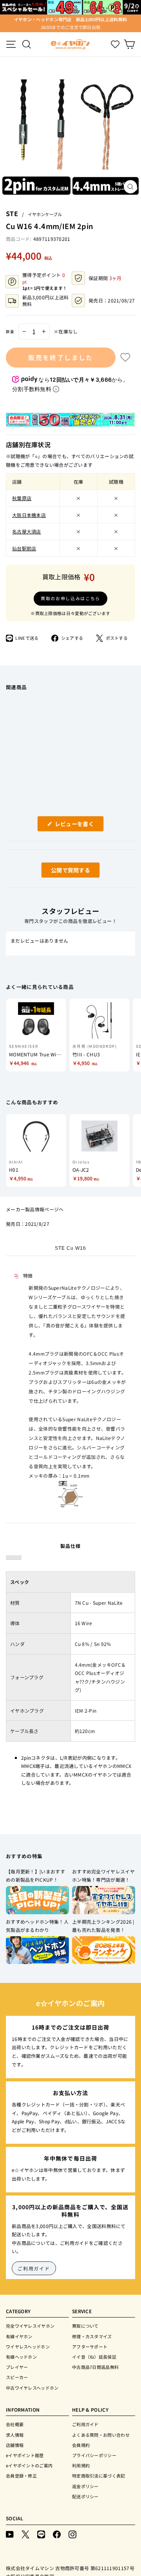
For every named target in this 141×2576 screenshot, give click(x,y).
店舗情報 (15, 2445)
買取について (85, 2326)
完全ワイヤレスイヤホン (30, 2326)
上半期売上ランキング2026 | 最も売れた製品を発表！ (103, 1926)
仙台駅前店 (24, 548)
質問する (61, 872)
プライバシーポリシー (94, 2455)
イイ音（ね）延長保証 (94, 2357)
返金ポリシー (85, 2486)
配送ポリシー (85, 2496)
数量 (10, 331)
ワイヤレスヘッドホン (28, 2347)
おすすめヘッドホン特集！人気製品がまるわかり (37, 1926)
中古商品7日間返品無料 (95, 2367)
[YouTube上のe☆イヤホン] (10, 2534)
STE (12, 213)
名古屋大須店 (27, 531)
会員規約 (81, 2445)
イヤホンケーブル (45, 214)
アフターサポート (90, 2347)
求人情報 (15, 2435)
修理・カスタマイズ (92, 2336)
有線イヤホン (19, 2336)
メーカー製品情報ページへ (35, 1209)
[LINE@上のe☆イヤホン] (41, 2534)
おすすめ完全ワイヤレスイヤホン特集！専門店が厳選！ (103, 1876)
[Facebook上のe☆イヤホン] (57, 2534)
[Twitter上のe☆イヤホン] (25, 2534)
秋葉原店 (22, 498)
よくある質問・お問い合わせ (101, 2435)
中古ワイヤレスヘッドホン (32, 2388)
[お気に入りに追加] (125, 357)
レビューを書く (77, 826)
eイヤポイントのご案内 (29, 2465)
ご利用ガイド (34, 2268)
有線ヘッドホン (21, 2357)
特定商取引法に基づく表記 (99, 2476)
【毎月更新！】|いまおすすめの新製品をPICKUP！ (35, 1876)
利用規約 (81, 2465)
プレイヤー (17, 2367)
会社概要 (15, 2424)
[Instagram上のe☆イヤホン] (72, 2534)
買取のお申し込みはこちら (70, 598)
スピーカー (17, 2377)
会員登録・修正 (21, 2476)
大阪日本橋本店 (29, 515)
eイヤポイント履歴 (25, 2455)
